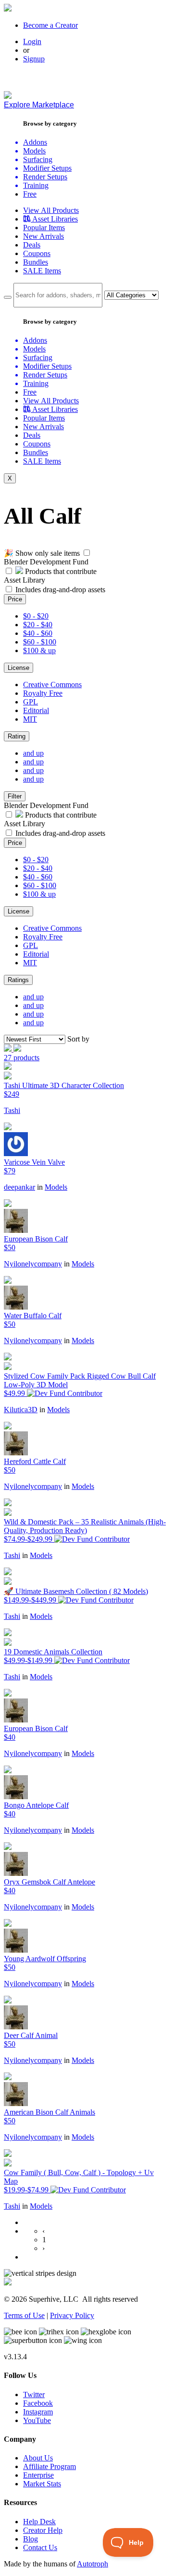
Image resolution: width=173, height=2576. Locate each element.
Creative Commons (52, 685)
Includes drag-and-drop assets (60, 590)
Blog (31, 2539)
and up (33, 753)
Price (15, 599)
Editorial (36, 710)
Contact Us (40, 2547)
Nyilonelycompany (33, 1264)
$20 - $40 (38, 625)
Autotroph (93, 2564)
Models (56, 1187)
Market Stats (42, 2484)
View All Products (51, 210)
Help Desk (39, 2522)
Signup (34, 59)
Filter (15, 796)
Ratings (18, 980)
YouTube (37, 2420)
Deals (32, 245)
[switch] (87, 553)
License (19, 668)
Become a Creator (50, 25)
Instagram (38, 2412)
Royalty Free (43, 693)
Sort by (78, 1039)
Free (30, 194)
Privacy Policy (72, 2315)
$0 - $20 (36, 616)
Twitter (34, 2395)
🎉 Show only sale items (42, 553)
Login (32, 41)
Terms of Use (24, 2315)
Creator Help (43, 2530)
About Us (38, 2458)
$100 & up (39, 650)
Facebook (38, 2403)
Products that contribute (60, 571)
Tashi (12, 1110)
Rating (17, 736)
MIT (30, 719)
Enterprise (38, 2475)
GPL (31, 702)
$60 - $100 (40, 642)
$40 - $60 (38, 633)
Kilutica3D (21, 1410)
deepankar (19, 1187)
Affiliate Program (49, 2466)
